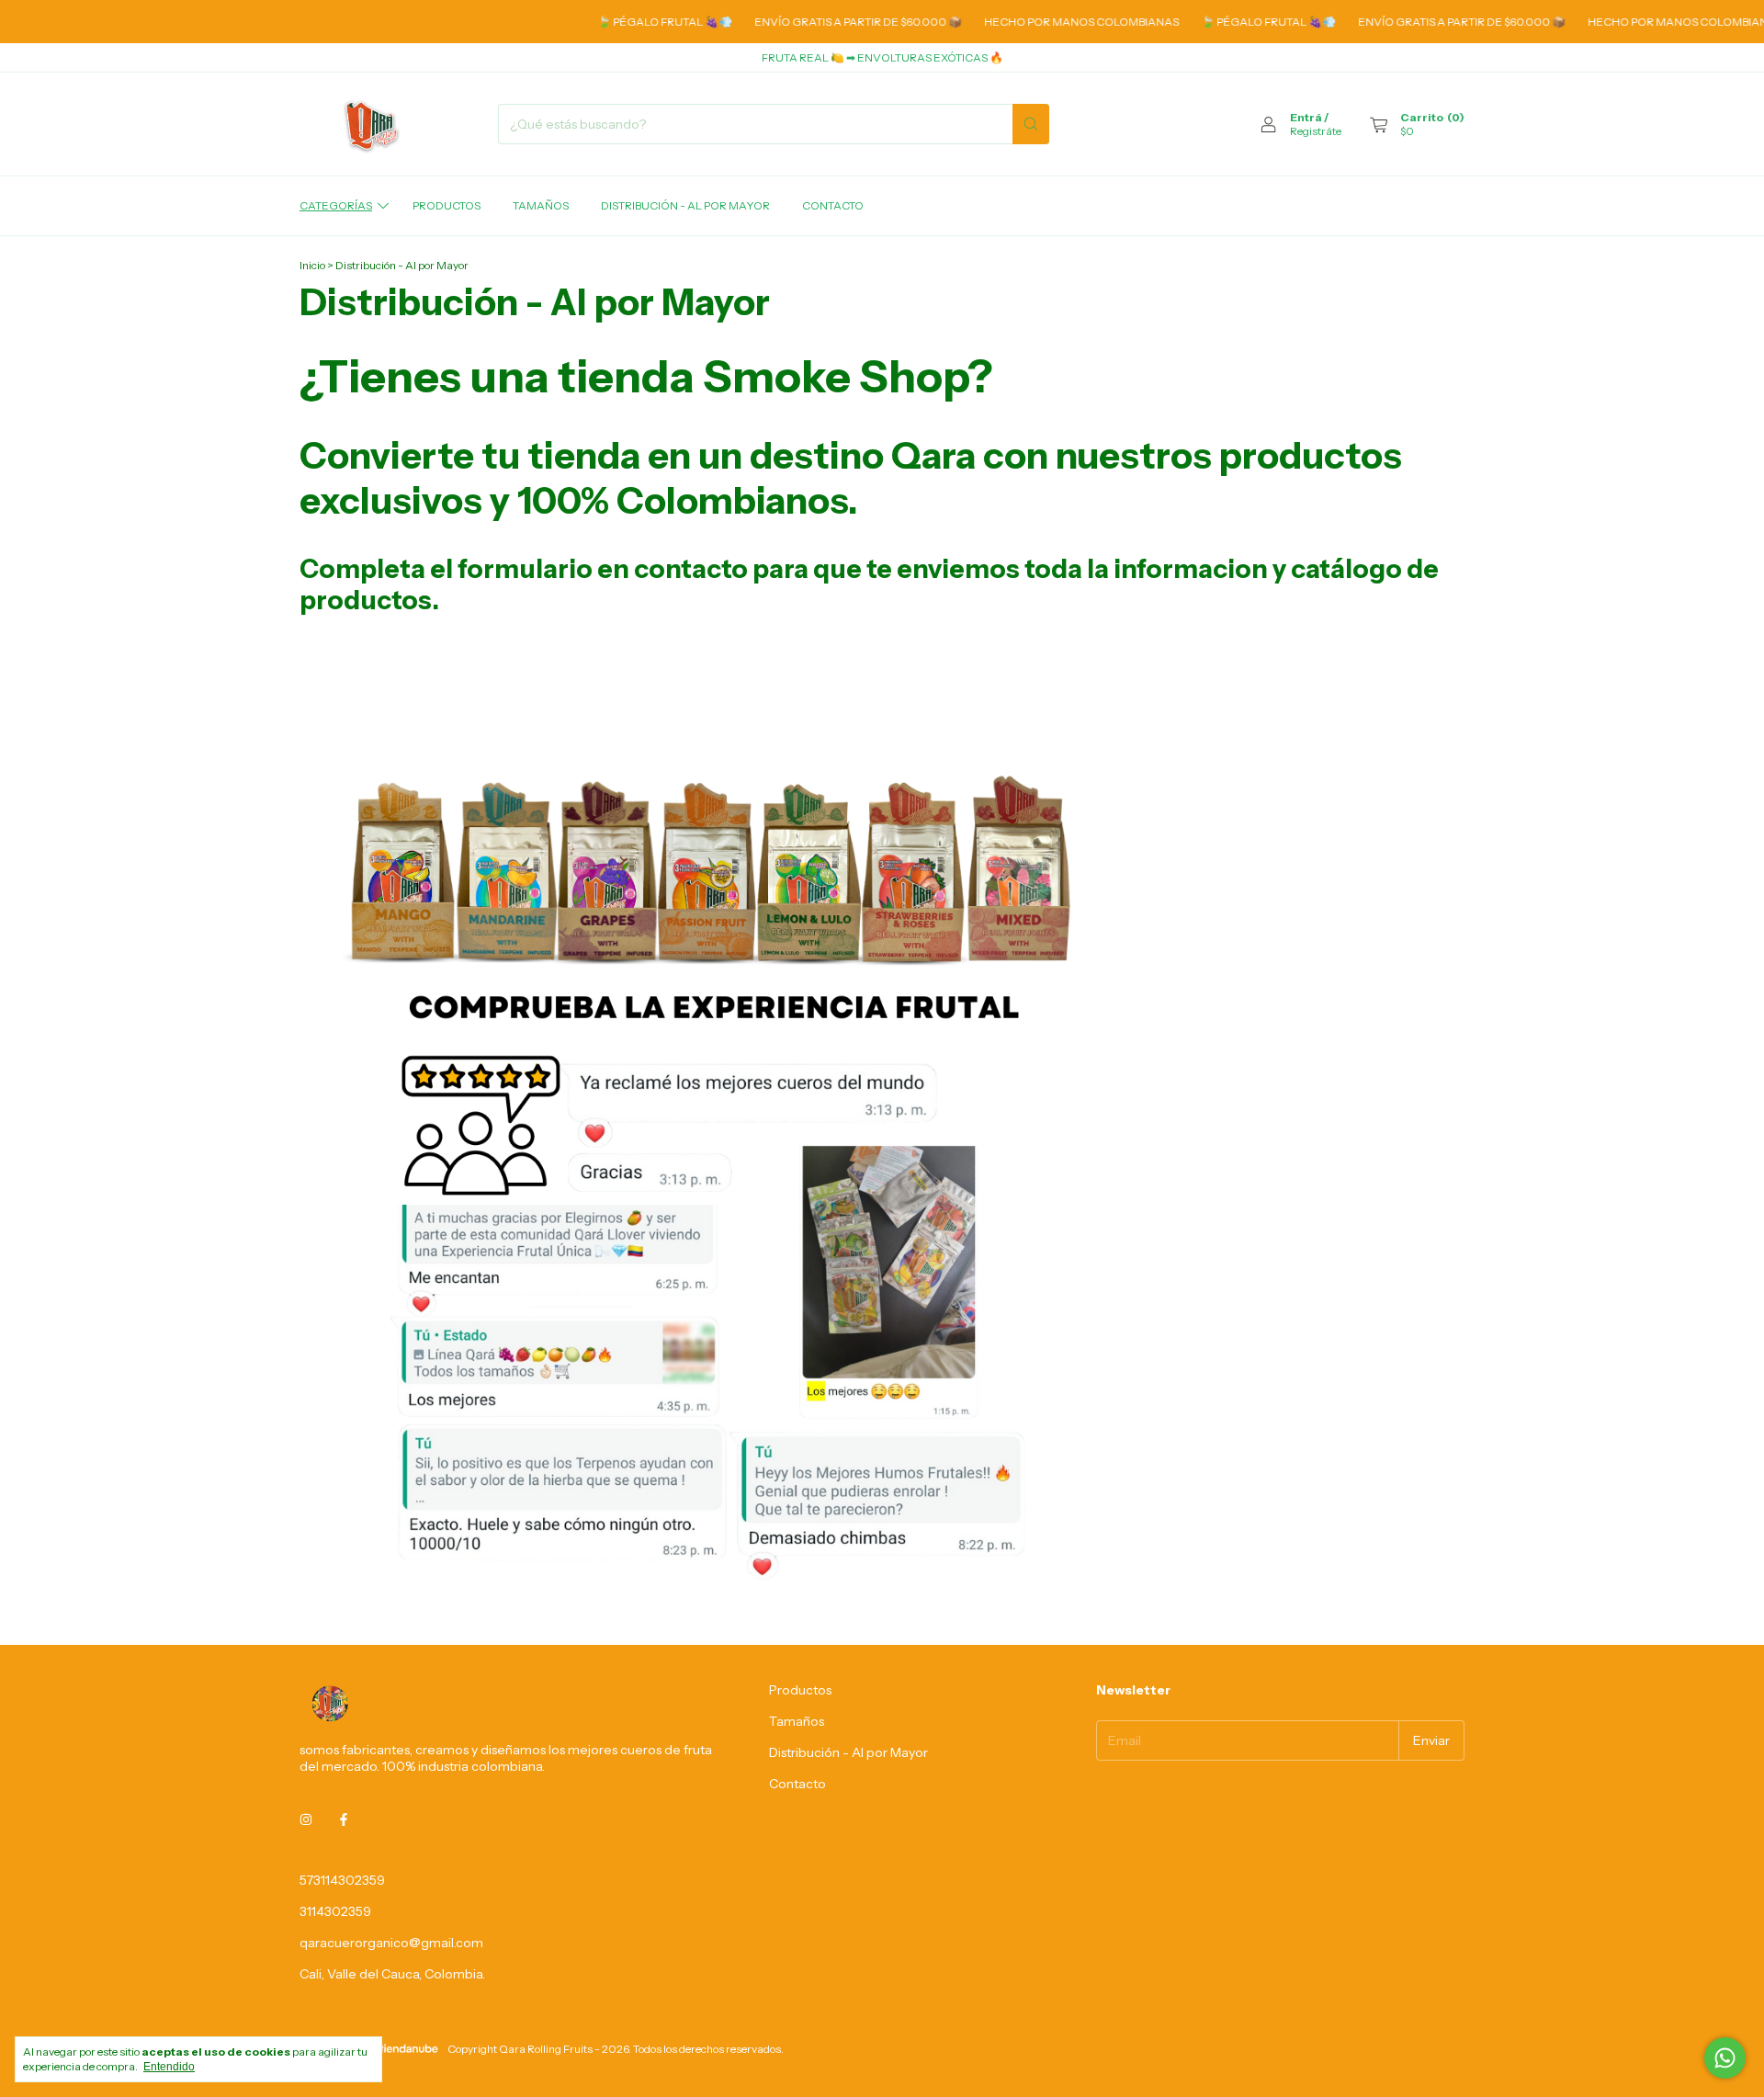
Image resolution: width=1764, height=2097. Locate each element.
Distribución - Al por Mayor (685, 205)
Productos (447, 205)
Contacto (833, 205)
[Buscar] (1031, 124)
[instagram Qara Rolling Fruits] (306, 1819)
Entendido (169, 2067)
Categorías (336, 205)
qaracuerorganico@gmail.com (391, 1943)
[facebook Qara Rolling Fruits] (344, 1819)
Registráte (1316, 131)
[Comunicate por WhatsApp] (1725, 2058)
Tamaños (541, 205)
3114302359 (335, 1911)
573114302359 (342, 1880)
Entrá (1306, 117)
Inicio (312, 265)
